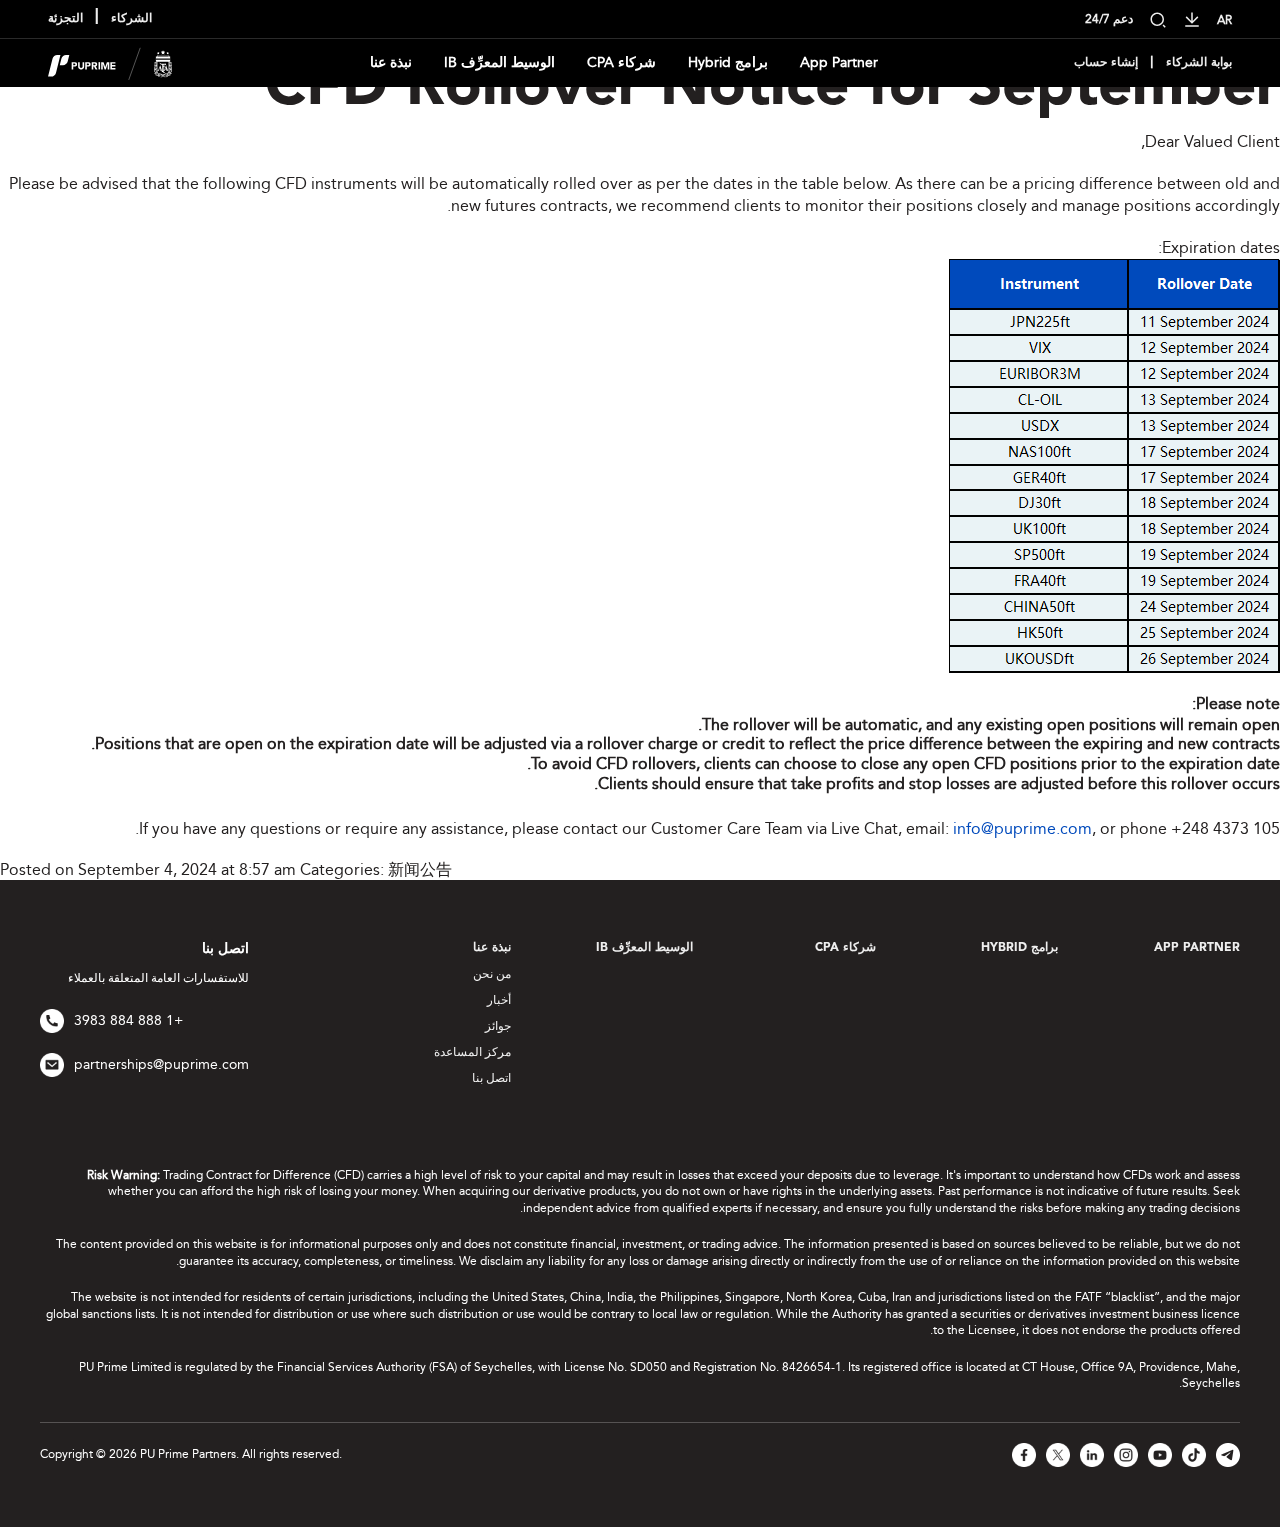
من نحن (492, 974)
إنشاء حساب (1106, 63)
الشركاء (131, 19)
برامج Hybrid (728, 62)
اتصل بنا (491, 1078)
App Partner (839, 62)
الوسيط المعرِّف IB (499, 62)
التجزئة (65, 19)
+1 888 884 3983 (128, 1020)
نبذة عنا (391, 62)
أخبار (499, 1000)
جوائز (498, 1026)
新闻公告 (420, 869)
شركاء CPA (621, 62)
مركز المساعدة (472, 1052)
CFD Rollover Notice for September (772, 89)
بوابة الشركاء (1199, 63)
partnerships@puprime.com (161, 1064)
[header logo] (110, 61)
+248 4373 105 (1225, 828)
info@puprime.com (1022, 828)
